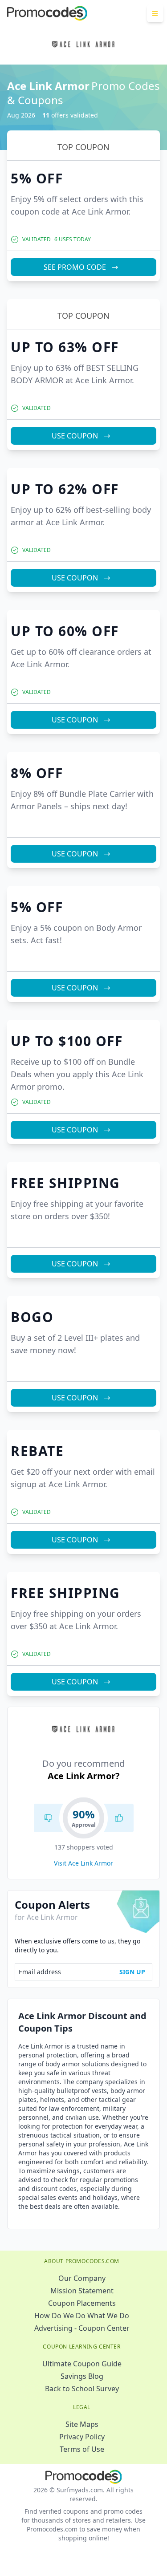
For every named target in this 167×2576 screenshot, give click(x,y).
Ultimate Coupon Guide (82, 2364)
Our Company (82, 2278)
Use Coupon (75, 436)
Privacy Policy (82, 2437)
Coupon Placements (82, 2303)
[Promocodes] (47, 13)
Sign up (132, 1972)
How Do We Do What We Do (82, 2316)
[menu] (155, 13)
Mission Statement (82, 2291)
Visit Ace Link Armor (83, 1863)
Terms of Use (82, 2449)
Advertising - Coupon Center (82, 2328)
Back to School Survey (82, 2389)
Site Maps (82, 2424)
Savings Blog (82, 2376)
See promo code (75, 267)
